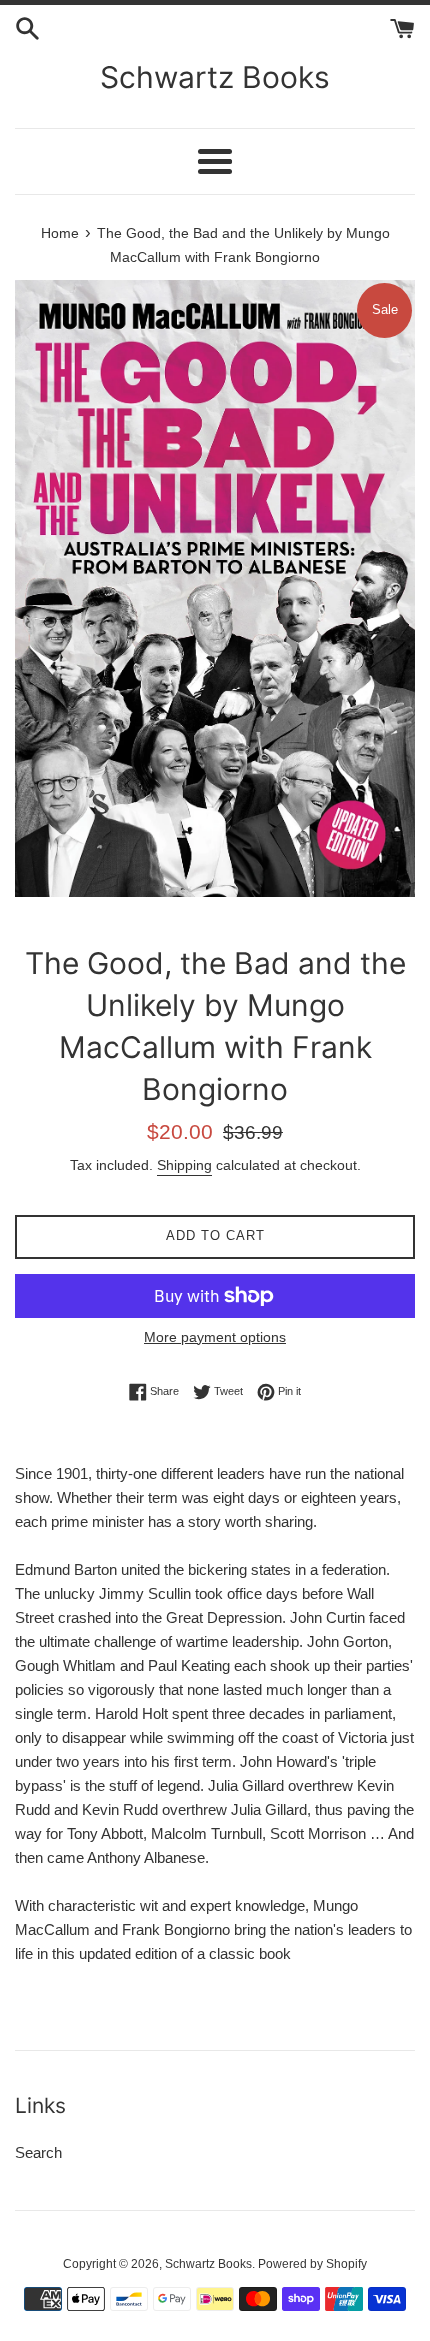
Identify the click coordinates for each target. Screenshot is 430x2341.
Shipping (184, 1165)
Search (38, 2152)
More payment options (215, 1337)
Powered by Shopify (312, 2264)
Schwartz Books (215, 77)
